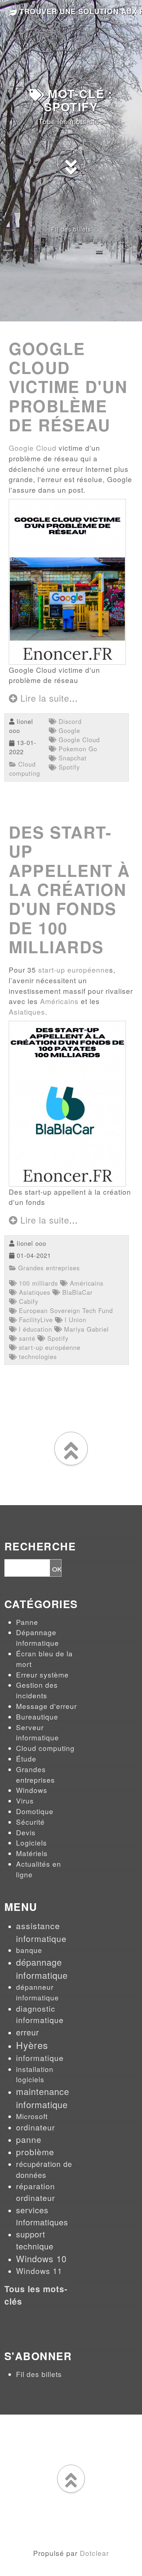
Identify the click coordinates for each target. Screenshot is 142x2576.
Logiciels (31, 1842)
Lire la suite (43, 698)
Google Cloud (33, 448)
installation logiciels (35, 2074)
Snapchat (72, 758)
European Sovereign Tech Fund (65, 1310)
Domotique (35, 1811)
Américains (59, 1001)
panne (29, 2139)
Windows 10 (41, 2258)
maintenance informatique (43, 2098)
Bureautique (37, 1716)
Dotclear (94, 2553)
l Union (74, 1320)
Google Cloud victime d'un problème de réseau (68, 387)
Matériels (32, 1853)
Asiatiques (27, 1012)
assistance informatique (41, 1932)
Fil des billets (71, 229)
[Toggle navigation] (129, 12)
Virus (25, 1800)
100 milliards (37, 1283)
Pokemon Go (77, 749)
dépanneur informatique (38, 1992)
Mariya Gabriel (85, 1329)
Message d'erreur (46, 1706)
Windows (32, 1790)
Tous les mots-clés (71, 121)
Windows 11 (39, 2271)
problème (35, 2152)
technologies (37, 1356)
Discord (69, 721)
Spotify (68, 767)
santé (26, 1338)
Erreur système (42, 1674)
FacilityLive (35, 1320)
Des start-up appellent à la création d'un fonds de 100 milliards (70, 889)
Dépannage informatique (38, 1637)
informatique (40, 2058)
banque (29, 1950)
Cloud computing (25, 769)
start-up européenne (74, 970)
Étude (26, 1758)
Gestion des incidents (37, 1690)
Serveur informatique (38, 1732)
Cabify (27, 1301)
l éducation (34, 1329)
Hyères (32, 2045)
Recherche (40, 1547)
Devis (26, 1832)
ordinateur (35, 2127)
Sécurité (30, 1822)
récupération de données (44, 2169)
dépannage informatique (42, 1968)
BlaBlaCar (76, 1292)
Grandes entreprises (48, 1268)
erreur (27, 2032)
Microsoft (32, 2116)
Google (68, 730)
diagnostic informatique (40, 2014)
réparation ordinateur (35, 2192)
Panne (27, 1622)
